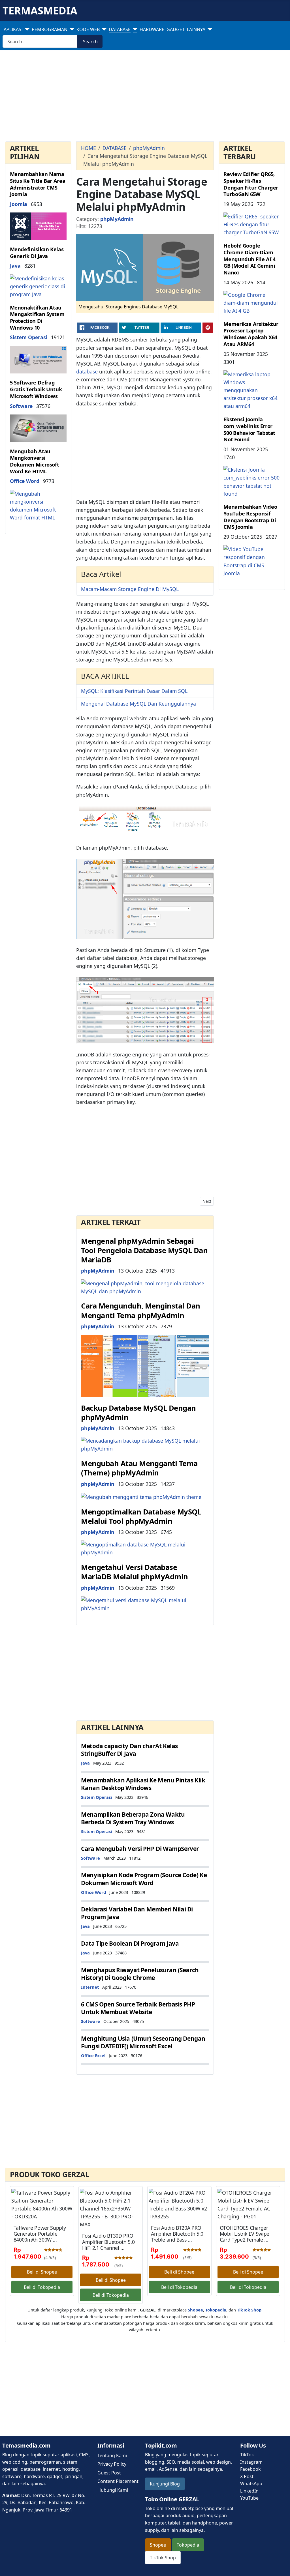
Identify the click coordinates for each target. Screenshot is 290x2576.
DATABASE (120, 29)
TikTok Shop (163, 2558)
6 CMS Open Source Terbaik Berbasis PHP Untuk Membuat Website (138, 2008)
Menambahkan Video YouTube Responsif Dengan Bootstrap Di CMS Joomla (250, 517)
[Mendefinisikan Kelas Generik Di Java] (38, 286)
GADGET (176, 29)
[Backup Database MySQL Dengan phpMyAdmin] (145, 1444)
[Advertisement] (145, 97)
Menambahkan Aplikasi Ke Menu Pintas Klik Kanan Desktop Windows (143, 1784)
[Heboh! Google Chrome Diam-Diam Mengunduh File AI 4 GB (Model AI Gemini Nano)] (252, 302)
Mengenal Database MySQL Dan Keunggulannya (138, 704)
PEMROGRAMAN (50, 29)
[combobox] (40, 41)
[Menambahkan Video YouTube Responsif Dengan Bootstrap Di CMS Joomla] (252, 560)
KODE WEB (88, 29)
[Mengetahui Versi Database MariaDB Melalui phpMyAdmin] (145, 1604)
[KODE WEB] (103, 29)
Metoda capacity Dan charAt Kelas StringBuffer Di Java (129, 1750)
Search (90, 42)
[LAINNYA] (209, 29)
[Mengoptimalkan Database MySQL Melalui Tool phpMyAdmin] (145, 1548)
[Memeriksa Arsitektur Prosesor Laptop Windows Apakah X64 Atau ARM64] (252, 390)
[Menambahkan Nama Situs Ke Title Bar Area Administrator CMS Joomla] (38, 226)
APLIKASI (13, 29)
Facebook (250, 2469)
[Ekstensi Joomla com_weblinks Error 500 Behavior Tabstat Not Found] (252, 481)
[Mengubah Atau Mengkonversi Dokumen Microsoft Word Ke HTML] (38, 505)
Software (21, 406)
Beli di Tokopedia (42, 2287)
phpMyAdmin (117, 219)
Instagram (251, 2462)
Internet (90, 1987)
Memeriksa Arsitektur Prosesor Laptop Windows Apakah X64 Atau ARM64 (251, 334)
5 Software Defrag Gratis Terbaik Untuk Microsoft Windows (36, 389)
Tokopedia (188, 2545)
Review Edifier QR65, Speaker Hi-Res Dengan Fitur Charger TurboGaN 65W (251, 184)
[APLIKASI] (26, 29)
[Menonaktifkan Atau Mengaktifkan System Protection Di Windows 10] (38, 359)
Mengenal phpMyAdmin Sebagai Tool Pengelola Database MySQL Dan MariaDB (144, 1251)
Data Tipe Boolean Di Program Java (130, 1943)
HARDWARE (152, 29)
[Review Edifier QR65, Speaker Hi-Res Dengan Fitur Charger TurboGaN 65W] (252, 224)
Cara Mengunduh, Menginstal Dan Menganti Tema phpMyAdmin (141, 1310)
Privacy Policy (112, 2464)
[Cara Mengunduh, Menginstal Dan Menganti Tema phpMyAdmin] (145, 1365)
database (87, 371)
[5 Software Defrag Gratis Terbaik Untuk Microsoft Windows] (38, 427)
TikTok (247, 2455)
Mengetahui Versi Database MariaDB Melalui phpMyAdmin (135, 1572)
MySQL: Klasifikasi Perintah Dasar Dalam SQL (134, 691)
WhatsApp (251, 2483)
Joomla (19, 204)
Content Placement (118, 2481)
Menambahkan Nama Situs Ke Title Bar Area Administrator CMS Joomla (38, 184)
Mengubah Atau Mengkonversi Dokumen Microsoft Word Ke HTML (35, 461)
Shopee (158, 2545)
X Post (247, 2476)
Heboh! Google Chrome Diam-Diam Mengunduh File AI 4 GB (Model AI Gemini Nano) (249, 259)
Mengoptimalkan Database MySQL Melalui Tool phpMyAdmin (141, 1516)
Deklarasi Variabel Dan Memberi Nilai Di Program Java (137, 1913)
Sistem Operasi (29, 337)
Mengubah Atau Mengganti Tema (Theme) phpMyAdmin (139, 1468)
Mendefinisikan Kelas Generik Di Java (37, 253)
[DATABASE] (134, 29)
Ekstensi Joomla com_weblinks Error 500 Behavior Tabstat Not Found (249, 429)
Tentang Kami (112, 2455)
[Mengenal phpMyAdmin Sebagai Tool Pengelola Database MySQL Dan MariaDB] (145, 1286)
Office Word (25, 481)
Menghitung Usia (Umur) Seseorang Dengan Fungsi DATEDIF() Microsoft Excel (143, 2042)
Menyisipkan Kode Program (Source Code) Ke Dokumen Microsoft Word (144, 1879)
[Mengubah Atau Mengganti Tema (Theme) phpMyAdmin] (141, 1496)
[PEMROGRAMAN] (71, 29)
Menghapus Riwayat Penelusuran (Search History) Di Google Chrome (140, 1974)
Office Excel (93, 2055)
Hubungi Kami (113, 2490)
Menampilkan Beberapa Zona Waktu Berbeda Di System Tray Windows (133, 1818)
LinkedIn (249, 2491)
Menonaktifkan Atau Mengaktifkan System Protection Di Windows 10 (37, 318)
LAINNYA (196, 29)
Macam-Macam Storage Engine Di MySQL (130, 589)
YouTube (249, 2498)
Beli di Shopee (42, 2272)
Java (15, 266)
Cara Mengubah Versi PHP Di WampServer (140, 1849)
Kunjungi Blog (165, 2484)
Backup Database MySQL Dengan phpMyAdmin (138, 1413)
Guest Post (109, 2473)
